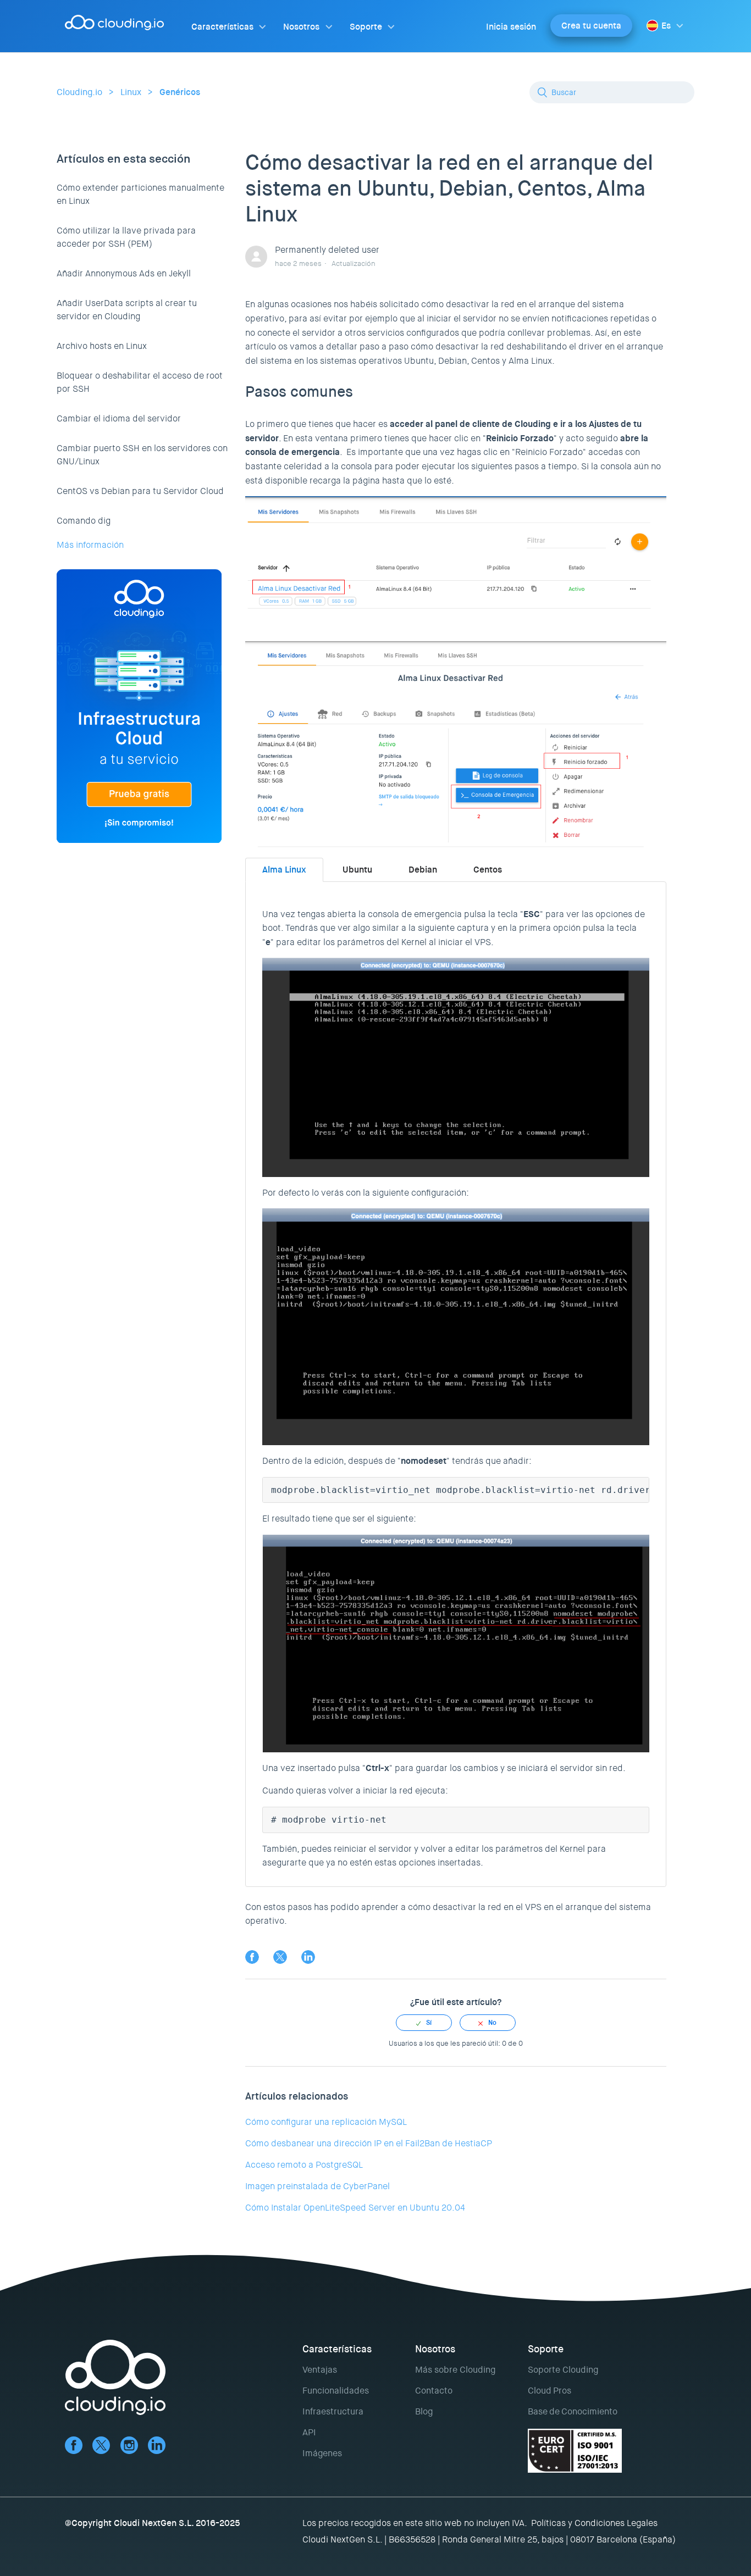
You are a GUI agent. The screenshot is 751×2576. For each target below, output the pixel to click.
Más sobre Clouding (455, 2370)
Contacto (434, 2391)
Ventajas (320, 2370)
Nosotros (301, 27)
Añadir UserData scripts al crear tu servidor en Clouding (127, 310)
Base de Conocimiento (573, 2411)
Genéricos (180, 92)
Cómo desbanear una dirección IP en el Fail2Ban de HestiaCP (369, 2143)
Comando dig (84, 521)
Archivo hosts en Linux (102, 346)
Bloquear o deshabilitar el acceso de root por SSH (140, 382)
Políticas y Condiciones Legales (594, 2523)
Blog (424, 2411)
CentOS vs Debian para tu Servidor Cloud (140, 491)
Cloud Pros (550, 2391)
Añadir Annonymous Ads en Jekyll (124, 273)
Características (222, 27)
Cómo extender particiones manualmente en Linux (140, 194)
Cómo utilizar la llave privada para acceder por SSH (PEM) (126, 237)
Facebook (252, 1957)
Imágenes (322, 2453)
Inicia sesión (511, 27)
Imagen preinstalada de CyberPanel (317, 2186)
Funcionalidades (336, 2391)
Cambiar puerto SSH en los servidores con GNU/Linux (142, 455)
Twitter (280, 1957)
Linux (131, 92)
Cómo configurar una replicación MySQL (326, 2122)
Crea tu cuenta (591, 26)
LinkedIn (308, 1957)
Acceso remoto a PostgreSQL (304, 2165)
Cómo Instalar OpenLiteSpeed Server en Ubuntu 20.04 (355, 2208)
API (309, 2432)
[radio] (424, 2023)
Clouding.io (79, 92)
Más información (90, 545)
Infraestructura (333, 2411)
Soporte (366, 27)
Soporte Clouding (563, 2370)
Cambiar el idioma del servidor (119, 418)
